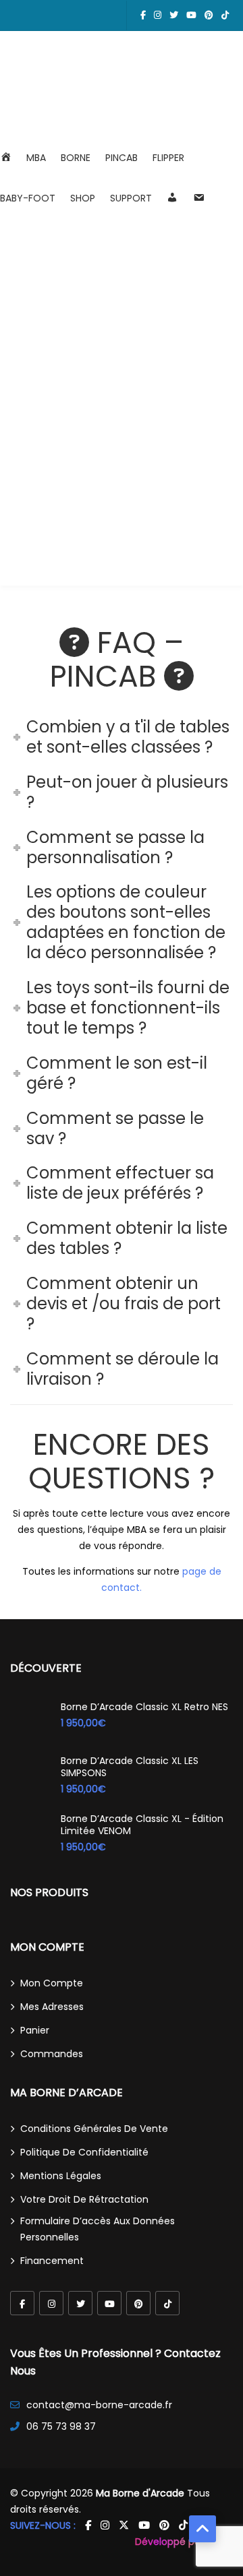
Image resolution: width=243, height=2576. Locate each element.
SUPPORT (131, 198)
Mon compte (52, 1983)
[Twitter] (80, 2303)
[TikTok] (167, 2303)
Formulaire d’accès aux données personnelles (98, 2229)
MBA (36, 158)
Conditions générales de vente (94, 2129)
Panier (35, 2030)
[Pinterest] (138, 2303)
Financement (52, 2261)
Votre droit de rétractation (84, 2199)
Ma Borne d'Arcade (140, 2493)
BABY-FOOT (28, 198)
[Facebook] (22, 2303)
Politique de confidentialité (84, 2152)
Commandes (52, 2054)
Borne (76, 158)
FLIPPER (168, 158)
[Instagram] (51, 2303)
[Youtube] (109, 2303)
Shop (83, 198)
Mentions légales (61, 2176)
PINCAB (122, 158)
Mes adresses (52, 2007)
